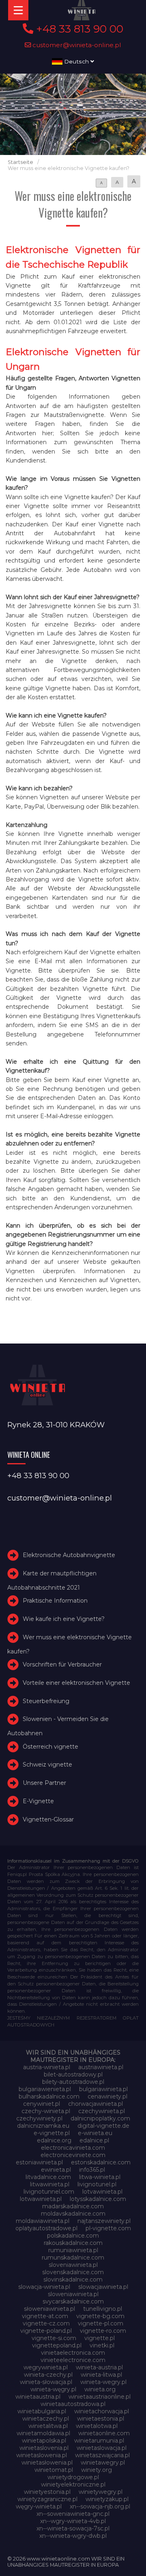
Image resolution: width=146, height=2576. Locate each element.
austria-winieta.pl (47, 2067)
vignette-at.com (45, 2316)
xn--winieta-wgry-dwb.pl (73, 2536)
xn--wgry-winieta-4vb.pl (73, 2521)
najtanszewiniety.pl (104, 2221)
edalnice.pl (94, 2140)
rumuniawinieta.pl (73, 2250)
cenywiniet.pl (42, 2104)
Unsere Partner (44, 1783)
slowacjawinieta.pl (103, 2287)
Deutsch (76, 61)
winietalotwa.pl (97, 2426)
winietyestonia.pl (47, 2492)
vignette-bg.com (100, 2316)
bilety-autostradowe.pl (73, 2082)
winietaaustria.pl (38, 2397)
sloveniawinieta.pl (73, 2265)
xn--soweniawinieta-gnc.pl (73, 2514)
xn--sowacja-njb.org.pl (100, 2506)
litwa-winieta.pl (100, 2177)
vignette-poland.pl (46, 2331)
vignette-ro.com (103, 2331)
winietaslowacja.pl (102, 2448)
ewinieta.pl (56, 2170)
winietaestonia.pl (101, 2419)
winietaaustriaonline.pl (100, 2397)
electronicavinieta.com (73, 2148)
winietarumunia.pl (99, 2441)
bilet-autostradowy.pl (73, 2074)
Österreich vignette (50, 1747)
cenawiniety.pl (107, 2096)
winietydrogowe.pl (73, 2477)
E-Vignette (38, 1801)
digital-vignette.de (103, 2126)
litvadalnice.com (48, 2177)
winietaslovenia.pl (44, 2448)
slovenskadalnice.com (73, 2272)
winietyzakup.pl (107, 2499)
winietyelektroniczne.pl (73, 2484)
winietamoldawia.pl (43, 2433)
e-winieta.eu (95, 2133)
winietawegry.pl (103, 2463)
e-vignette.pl (52, 2133)
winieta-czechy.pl (48, 2375)
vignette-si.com (54, 2338)
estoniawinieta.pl (39, 2162)
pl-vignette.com (108, 2228)
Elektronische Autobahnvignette (69, 1555)
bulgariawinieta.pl (103, 2089)
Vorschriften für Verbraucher (62, 1664)
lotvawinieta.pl (102, 2192)
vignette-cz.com (46, 2323)
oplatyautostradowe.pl (46, 2228)
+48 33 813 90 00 (78, 29)
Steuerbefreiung (46, 1701)
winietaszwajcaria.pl (102, 2455)
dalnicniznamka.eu (43, 2126)
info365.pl (92, 2170)
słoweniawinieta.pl (49, 2309)
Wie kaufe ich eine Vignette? (64, 1619)
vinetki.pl (102, 2345)
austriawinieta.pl (101, 2067)
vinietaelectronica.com (73, 2353)
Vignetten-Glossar (48, 1819)
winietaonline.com (104, 2433)
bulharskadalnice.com (49, 2096)
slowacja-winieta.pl (44, 2287)
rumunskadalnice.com (73, 2258)
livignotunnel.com (49, 2192)
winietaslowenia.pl (42, 2455)
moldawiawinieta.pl (43, 2221)
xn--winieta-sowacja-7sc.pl (73, 2528)
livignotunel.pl (97, 2184)
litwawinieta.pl (50, 2184)
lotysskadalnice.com (98, 2199)
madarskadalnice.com (73, 2206)
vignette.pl (100, 2338)
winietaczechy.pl (46, 2419)
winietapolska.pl (44, 2441)
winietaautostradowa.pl (73, 2404)
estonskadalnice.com (101, 2162)
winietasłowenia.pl (47, 2463)
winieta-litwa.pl (101, 2375)
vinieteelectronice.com (73, 2360)
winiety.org (97, 2470)
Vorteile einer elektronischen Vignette (76, 1683)
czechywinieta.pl (102, 2111)
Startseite (20, 162)
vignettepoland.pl (57, 2345)
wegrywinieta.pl (46, 2367)
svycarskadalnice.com (73, 2301)
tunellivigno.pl (103, 2309)
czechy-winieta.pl (46, 2111)
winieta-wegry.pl (103, 2382)
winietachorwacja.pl (102, 2411)
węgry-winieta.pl (39, 2506)
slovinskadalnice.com (73, 2279)
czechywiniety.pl (39, 2118)
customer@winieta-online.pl (76, 45)
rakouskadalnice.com (73, 2243)
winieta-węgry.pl (53, 2389)
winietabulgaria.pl (42, 2411)
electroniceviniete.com (73, 2155)
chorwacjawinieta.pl (96, 2104)
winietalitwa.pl (48, 2426)
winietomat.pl (54, 2470)
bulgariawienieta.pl (45, 2089)
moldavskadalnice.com (73, 2214)
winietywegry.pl (101, 2492)
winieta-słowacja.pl (46, 2382)
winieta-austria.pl (99, 2367)
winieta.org (100, 2389)
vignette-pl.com (101, 2323)
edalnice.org (54, 2140)
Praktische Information (55, 1601)
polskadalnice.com (73, 2236)
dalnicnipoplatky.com (100, 2118)
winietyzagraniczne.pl (47, 2499)
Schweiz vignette (47, 1765)
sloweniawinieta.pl (73, 2294)
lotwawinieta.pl (41, 2199)
